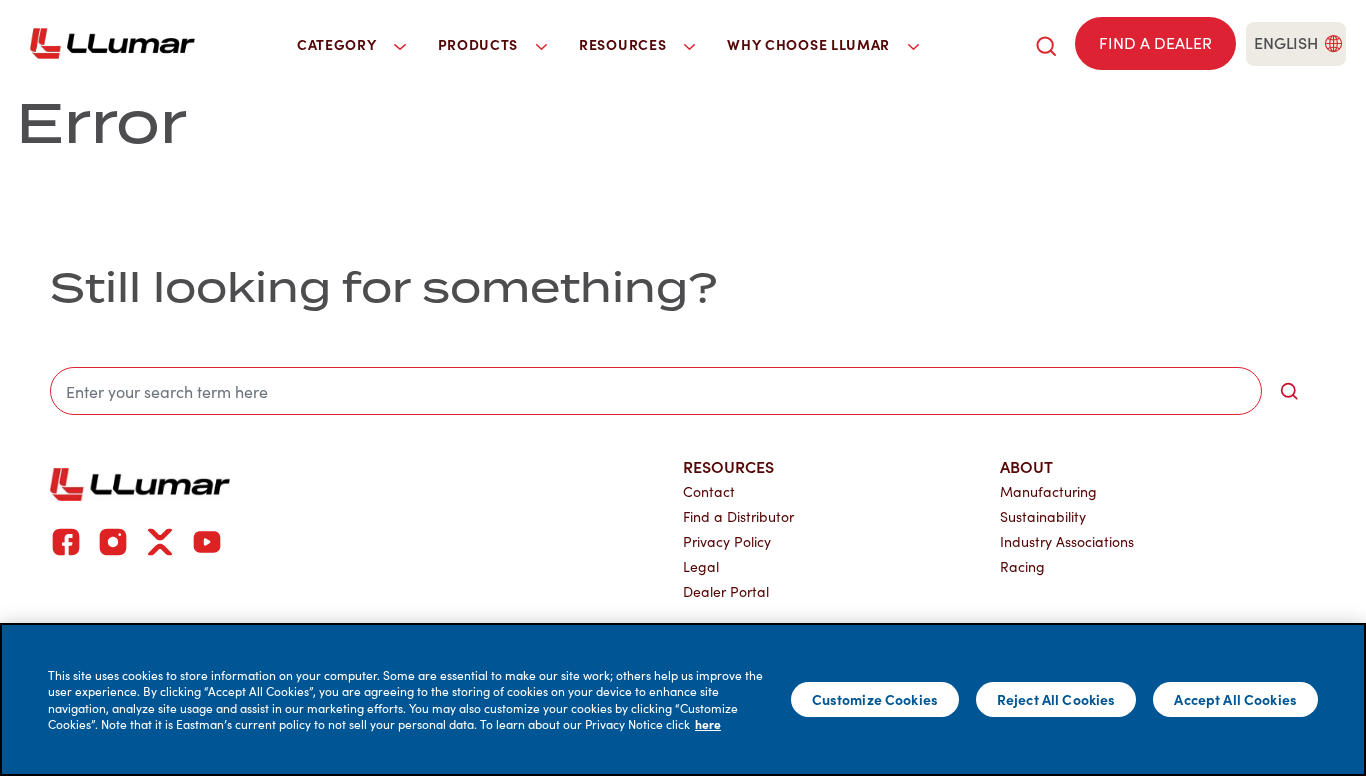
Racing (1022, 566)
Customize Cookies (875, 699)
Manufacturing (1048, 491)
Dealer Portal (726, 591)
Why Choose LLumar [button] (810, 44)
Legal (701, 566)
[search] (1046, 43)
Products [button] (480, 44)
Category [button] (338, 44)
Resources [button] (624, 44)
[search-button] (1289, 391)
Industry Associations (1067, 541)
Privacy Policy (727, 541)
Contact (709, 491)
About (1026, 466)
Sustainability (1043, 516)
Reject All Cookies (1056, 699)
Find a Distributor (738, 516)
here (708, 724)
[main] (683, 699)
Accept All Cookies (1235, 699)
